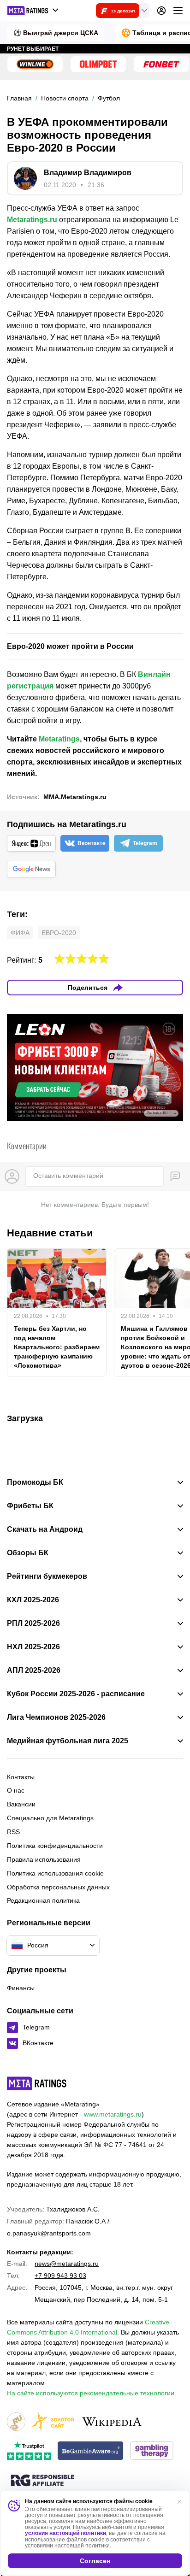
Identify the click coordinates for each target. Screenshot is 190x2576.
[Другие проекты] (33, 11)
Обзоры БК (28, 1553)
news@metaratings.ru (67, 2264)
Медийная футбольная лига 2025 (68, 1741)
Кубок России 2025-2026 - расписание (76, 1694)
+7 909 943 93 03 (60, 2276)
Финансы (21, 1988)
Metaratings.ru (32, 220)
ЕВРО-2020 (59, 933)
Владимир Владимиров (88, 173)
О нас (16, 1790)
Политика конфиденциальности (55, 1846)
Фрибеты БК (30, 1506)
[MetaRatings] (37, 2083)
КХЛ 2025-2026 (33, 1600)
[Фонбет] (161, 64)
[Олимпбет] (98, 64)
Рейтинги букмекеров (47, 1576)
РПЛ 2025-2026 (33, 1623)
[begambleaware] (91, 2451)
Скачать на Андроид (45, 1529)
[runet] (16, 2422)
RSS (13, 1832)
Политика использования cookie (55, 1873)
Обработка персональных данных (58, 1887)
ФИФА (20, 933)
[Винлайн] (35, 64)
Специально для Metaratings (50, 1818)
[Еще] (178, 11)
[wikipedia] (112, 2422)
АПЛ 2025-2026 (34, 1670)
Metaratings (59, 739)
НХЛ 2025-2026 (33, 1647)
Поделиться (88, 988)
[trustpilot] (29, 2451)
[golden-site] (53, 2422)
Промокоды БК (35, 1482)
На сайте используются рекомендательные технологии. (92, 2393)
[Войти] (161, 11)
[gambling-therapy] (152, 2451)
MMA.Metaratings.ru (75, 797)
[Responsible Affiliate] (42, 2481)
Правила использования (44, 1859)
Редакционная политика (43, 1900)
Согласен (95, 2561)
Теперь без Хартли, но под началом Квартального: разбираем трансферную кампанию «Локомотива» (57, 1347)
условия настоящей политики (65, 2533)
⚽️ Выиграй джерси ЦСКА (56, 33)
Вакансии (21, 1804)
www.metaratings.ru (113, 2114)
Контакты (21, 1777)
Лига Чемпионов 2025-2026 (56, 1717)
